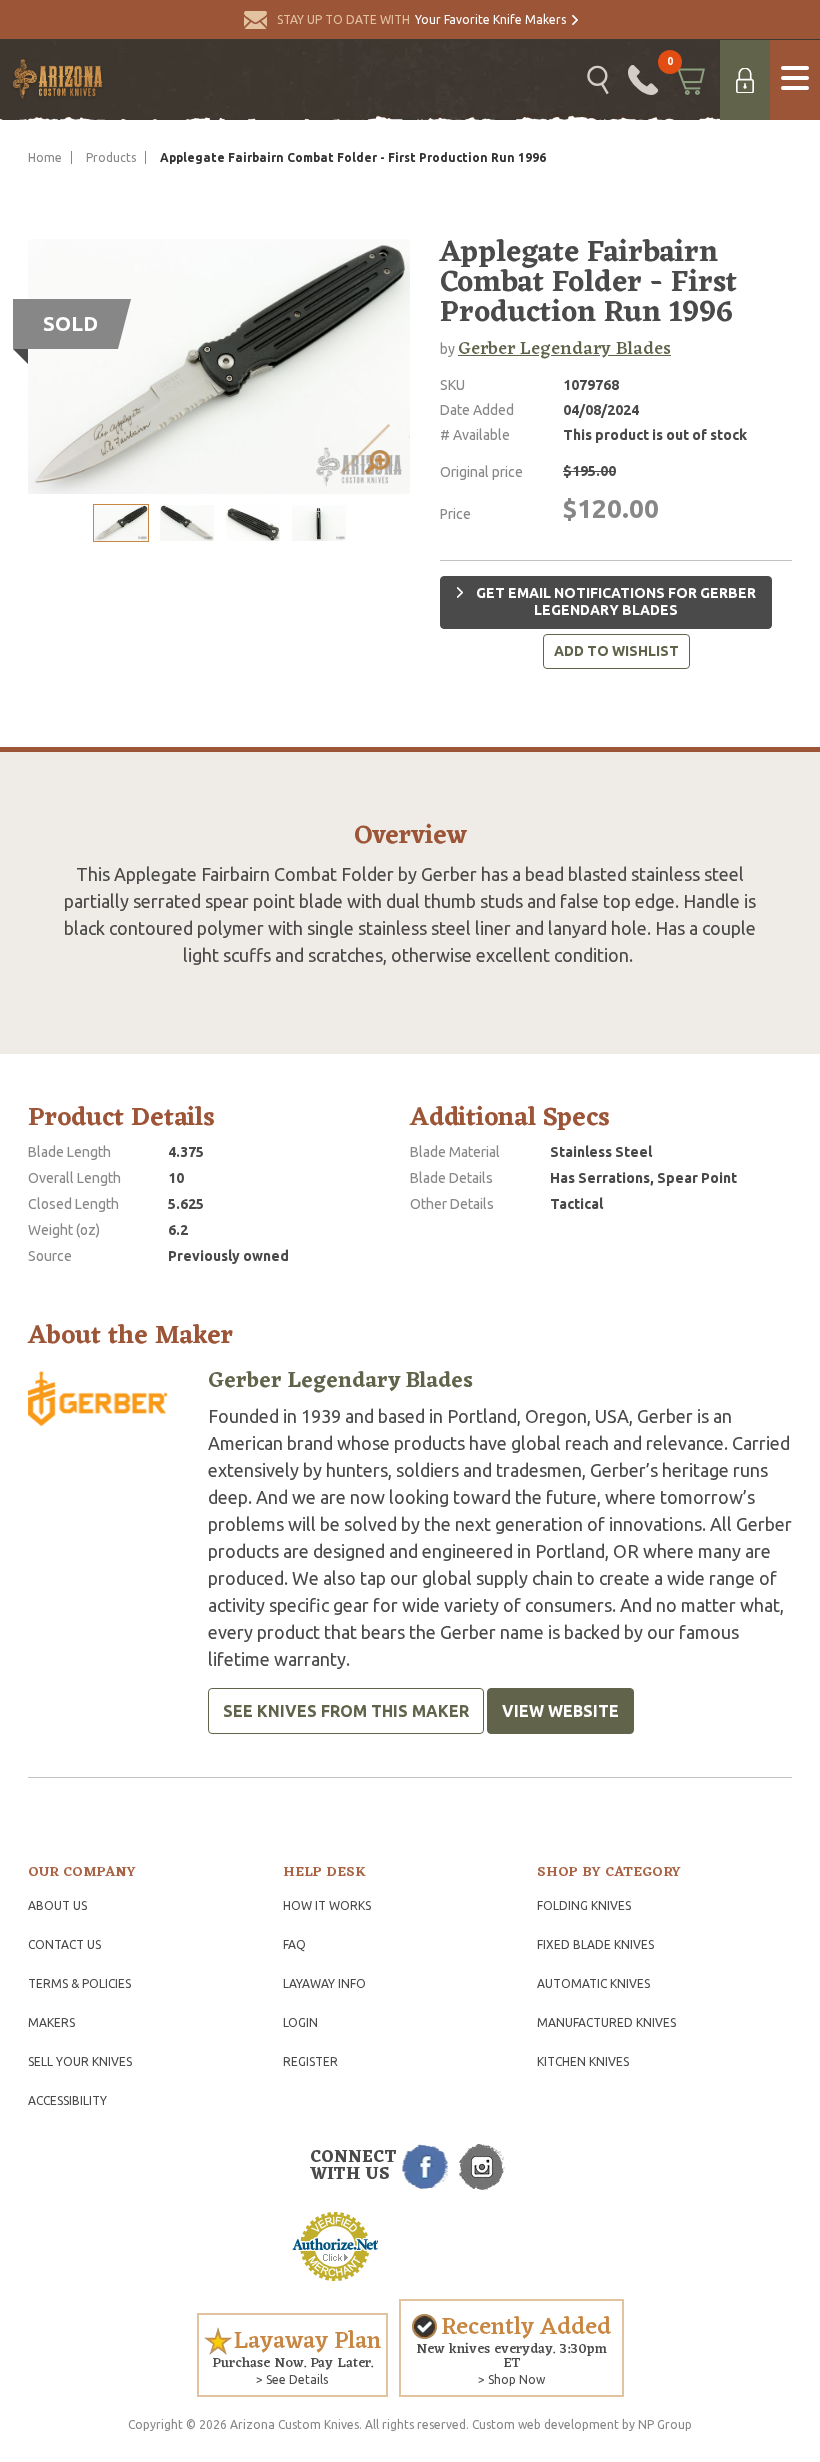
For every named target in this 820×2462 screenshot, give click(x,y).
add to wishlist (616, 651)
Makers (51, 2022)
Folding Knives (584, 1905)
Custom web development (545, 2424)
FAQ (294, 1944)
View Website (560, 1711)
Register (310, 2061)
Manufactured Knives (606, 2022)
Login (300, 2022)
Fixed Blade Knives (595, 1944)
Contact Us (64, 1944)
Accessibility (67, 2100)
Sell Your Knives (80, 2061)
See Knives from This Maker (346, 1711)
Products (111, 157)
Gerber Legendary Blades (564, 349)
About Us (57, 1905)
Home (45, 157)
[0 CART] (689, 80)
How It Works (327, 1905)
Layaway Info (324, 1983)
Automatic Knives (593, 1983)
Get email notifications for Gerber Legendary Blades (614, 602)
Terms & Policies (79, 1983)
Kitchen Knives (583, 2061)
